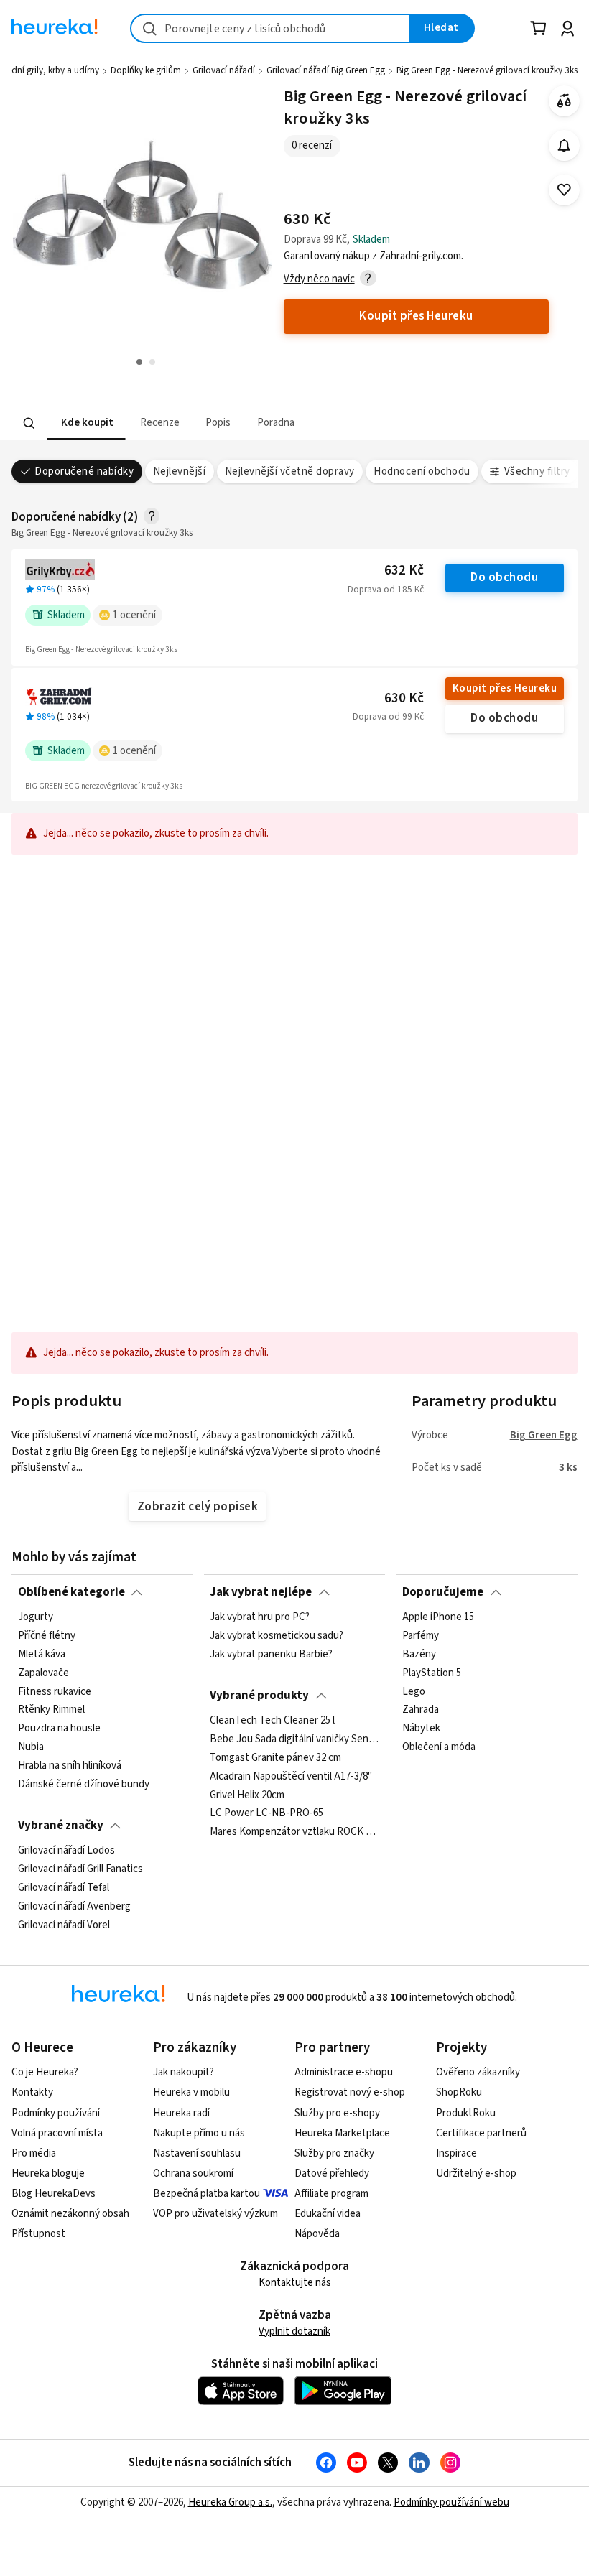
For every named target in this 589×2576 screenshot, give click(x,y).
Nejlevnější (179, 471)
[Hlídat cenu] (564, 145)
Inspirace (456, 2153)
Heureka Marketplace (342, 2133)
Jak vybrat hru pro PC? (260, 1617)
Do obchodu (504, 577)
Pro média (34, 2153)
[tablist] (205, 423)
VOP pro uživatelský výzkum (215, 2214)
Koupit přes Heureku (505, 688)
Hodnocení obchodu (422, 471)
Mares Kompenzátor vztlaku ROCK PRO (294, 1832)
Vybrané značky (61, 1826)
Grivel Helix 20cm (247, 1795)
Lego (414, 1692)
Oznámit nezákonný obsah (70, 2214)
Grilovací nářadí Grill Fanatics (80, 1869)
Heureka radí (181, 2113)
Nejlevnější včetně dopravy (290, 471)
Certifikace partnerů (481, 2133)
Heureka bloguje (48, 2173)
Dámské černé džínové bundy (84, 1785)
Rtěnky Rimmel (51, 1710)
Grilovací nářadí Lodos (66, 1851)
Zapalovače (43, 1673)
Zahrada (421, 1710)
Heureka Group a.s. (230, 2502)
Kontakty (32, 2092)
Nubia (31, 1747)
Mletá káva (42, 1655)
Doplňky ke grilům (146, 70)
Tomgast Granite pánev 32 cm (275, 1758)
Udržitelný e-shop (476, 2173)
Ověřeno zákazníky (478, 2072)
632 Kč (404, 571)
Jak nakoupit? (184, 2072)
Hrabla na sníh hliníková (70, 1766)
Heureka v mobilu (191, 2092)
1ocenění (134, 615)
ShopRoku (459, 2092)
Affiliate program (331, 2194)
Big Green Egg (544, 1435)
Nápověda (317, 2234)
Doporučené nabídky (84, 471)
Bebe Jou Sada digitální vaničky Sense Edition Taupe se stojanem (294, 1739)
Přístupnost (38, 2234)
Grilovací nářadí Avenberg (74, 1907)
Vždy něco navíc (319, 279)
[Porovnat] (564, 101)
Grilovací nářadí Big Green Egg (326, 70)
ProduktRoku (466, 2113)
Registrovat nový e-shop (350, 2092)
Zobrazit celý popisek (198, 1507)
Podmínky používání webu (451, 2502)
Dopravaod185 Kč (386, 590)
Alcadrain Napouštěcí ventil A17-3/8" (291, 1776)
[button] (86, 423)
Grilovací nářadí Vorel (64, 1925)
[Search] (29, 423)
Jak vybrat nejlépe (261, 1592)
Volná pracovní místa (57, 2133)
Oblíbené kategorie (71, 1592)
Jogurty (36, 1617)
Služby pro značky (334, 2153)
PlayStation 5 (432, 1673)
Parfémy (421, 1636)
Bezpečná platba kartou (207, 2194)
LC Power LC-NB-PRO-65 (266, 1813)
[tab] (86, 423)
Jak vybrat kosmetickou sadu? (277, 1636)
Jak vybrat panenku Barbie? (271, 1655)
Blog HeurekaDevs (54, 2194)
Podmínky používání (56, 2113)
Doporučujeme (443, 1592)
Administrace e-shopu (344, 2072)
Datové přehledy (332, 2173)
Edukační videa (328, 2214)
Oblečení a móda (439, 1747)
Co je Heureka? (45, 2072)
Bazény (419, 1655)
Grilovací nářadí (224, 70)
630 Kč (404, 698)
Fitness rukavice (55, 1692)
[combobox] (270, 28)
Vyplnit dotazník (294, 2331)
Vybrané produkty (259, 1696)
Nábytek (421, 1729)
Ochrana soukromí (193, 2173)
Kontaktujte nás (295, 2283)
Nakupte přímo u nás (199, 2133)
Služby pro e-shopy (337, 2113)
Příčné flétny (47, 1636)
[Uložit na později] (564, 190)
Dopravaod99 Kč (388, 717)
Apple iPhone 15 (438, 1617)
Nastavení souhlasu (197, 2153)
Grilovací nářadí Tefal (64, 1888)
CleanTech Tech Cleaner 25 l (272, 1721)
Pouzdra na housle (59, 1729)
